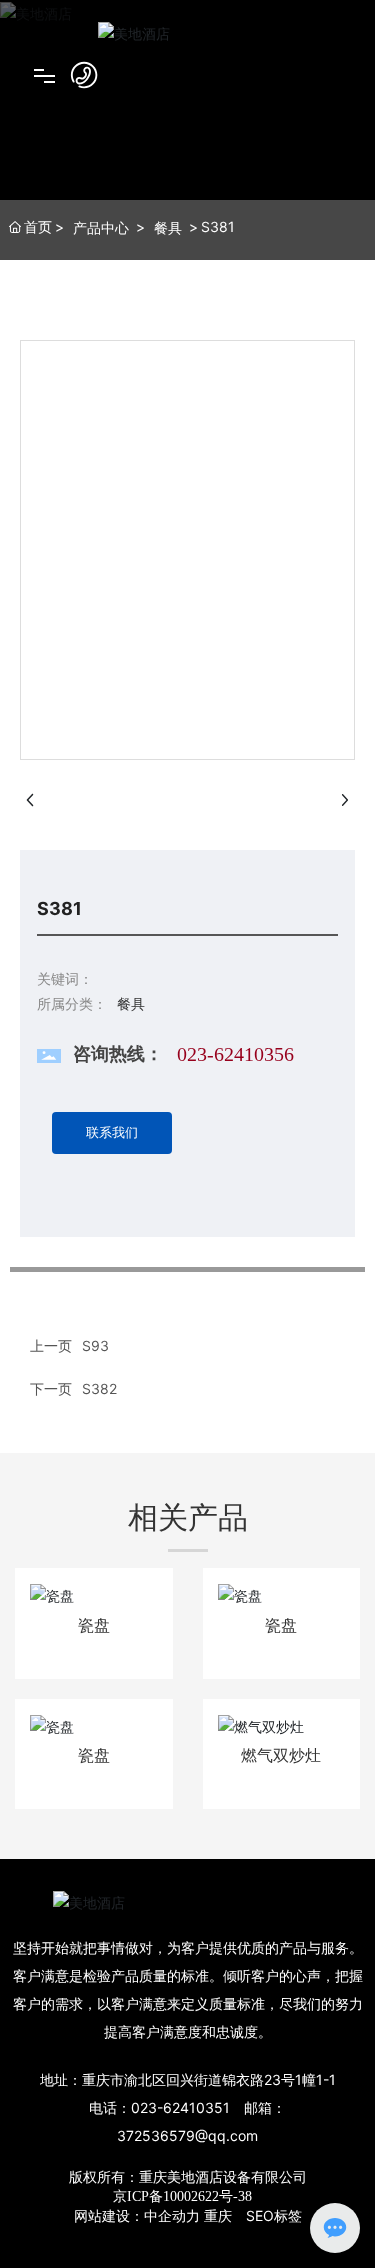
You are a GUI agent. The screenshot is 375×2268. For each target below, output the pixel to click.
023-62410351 (180, 2107)
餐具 (168, 227)
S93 (95, 1345)
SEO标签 (274, 2215)
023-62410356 (235, 1054)
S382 (99, 1388)
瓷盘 (94, 1625)
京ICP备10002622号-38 (182, 2196)
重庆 (218, 2215)
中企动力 (172, 2215)
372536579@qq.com (187, 2135)
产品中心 (101, 227)
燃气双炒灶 (281, 1755)
